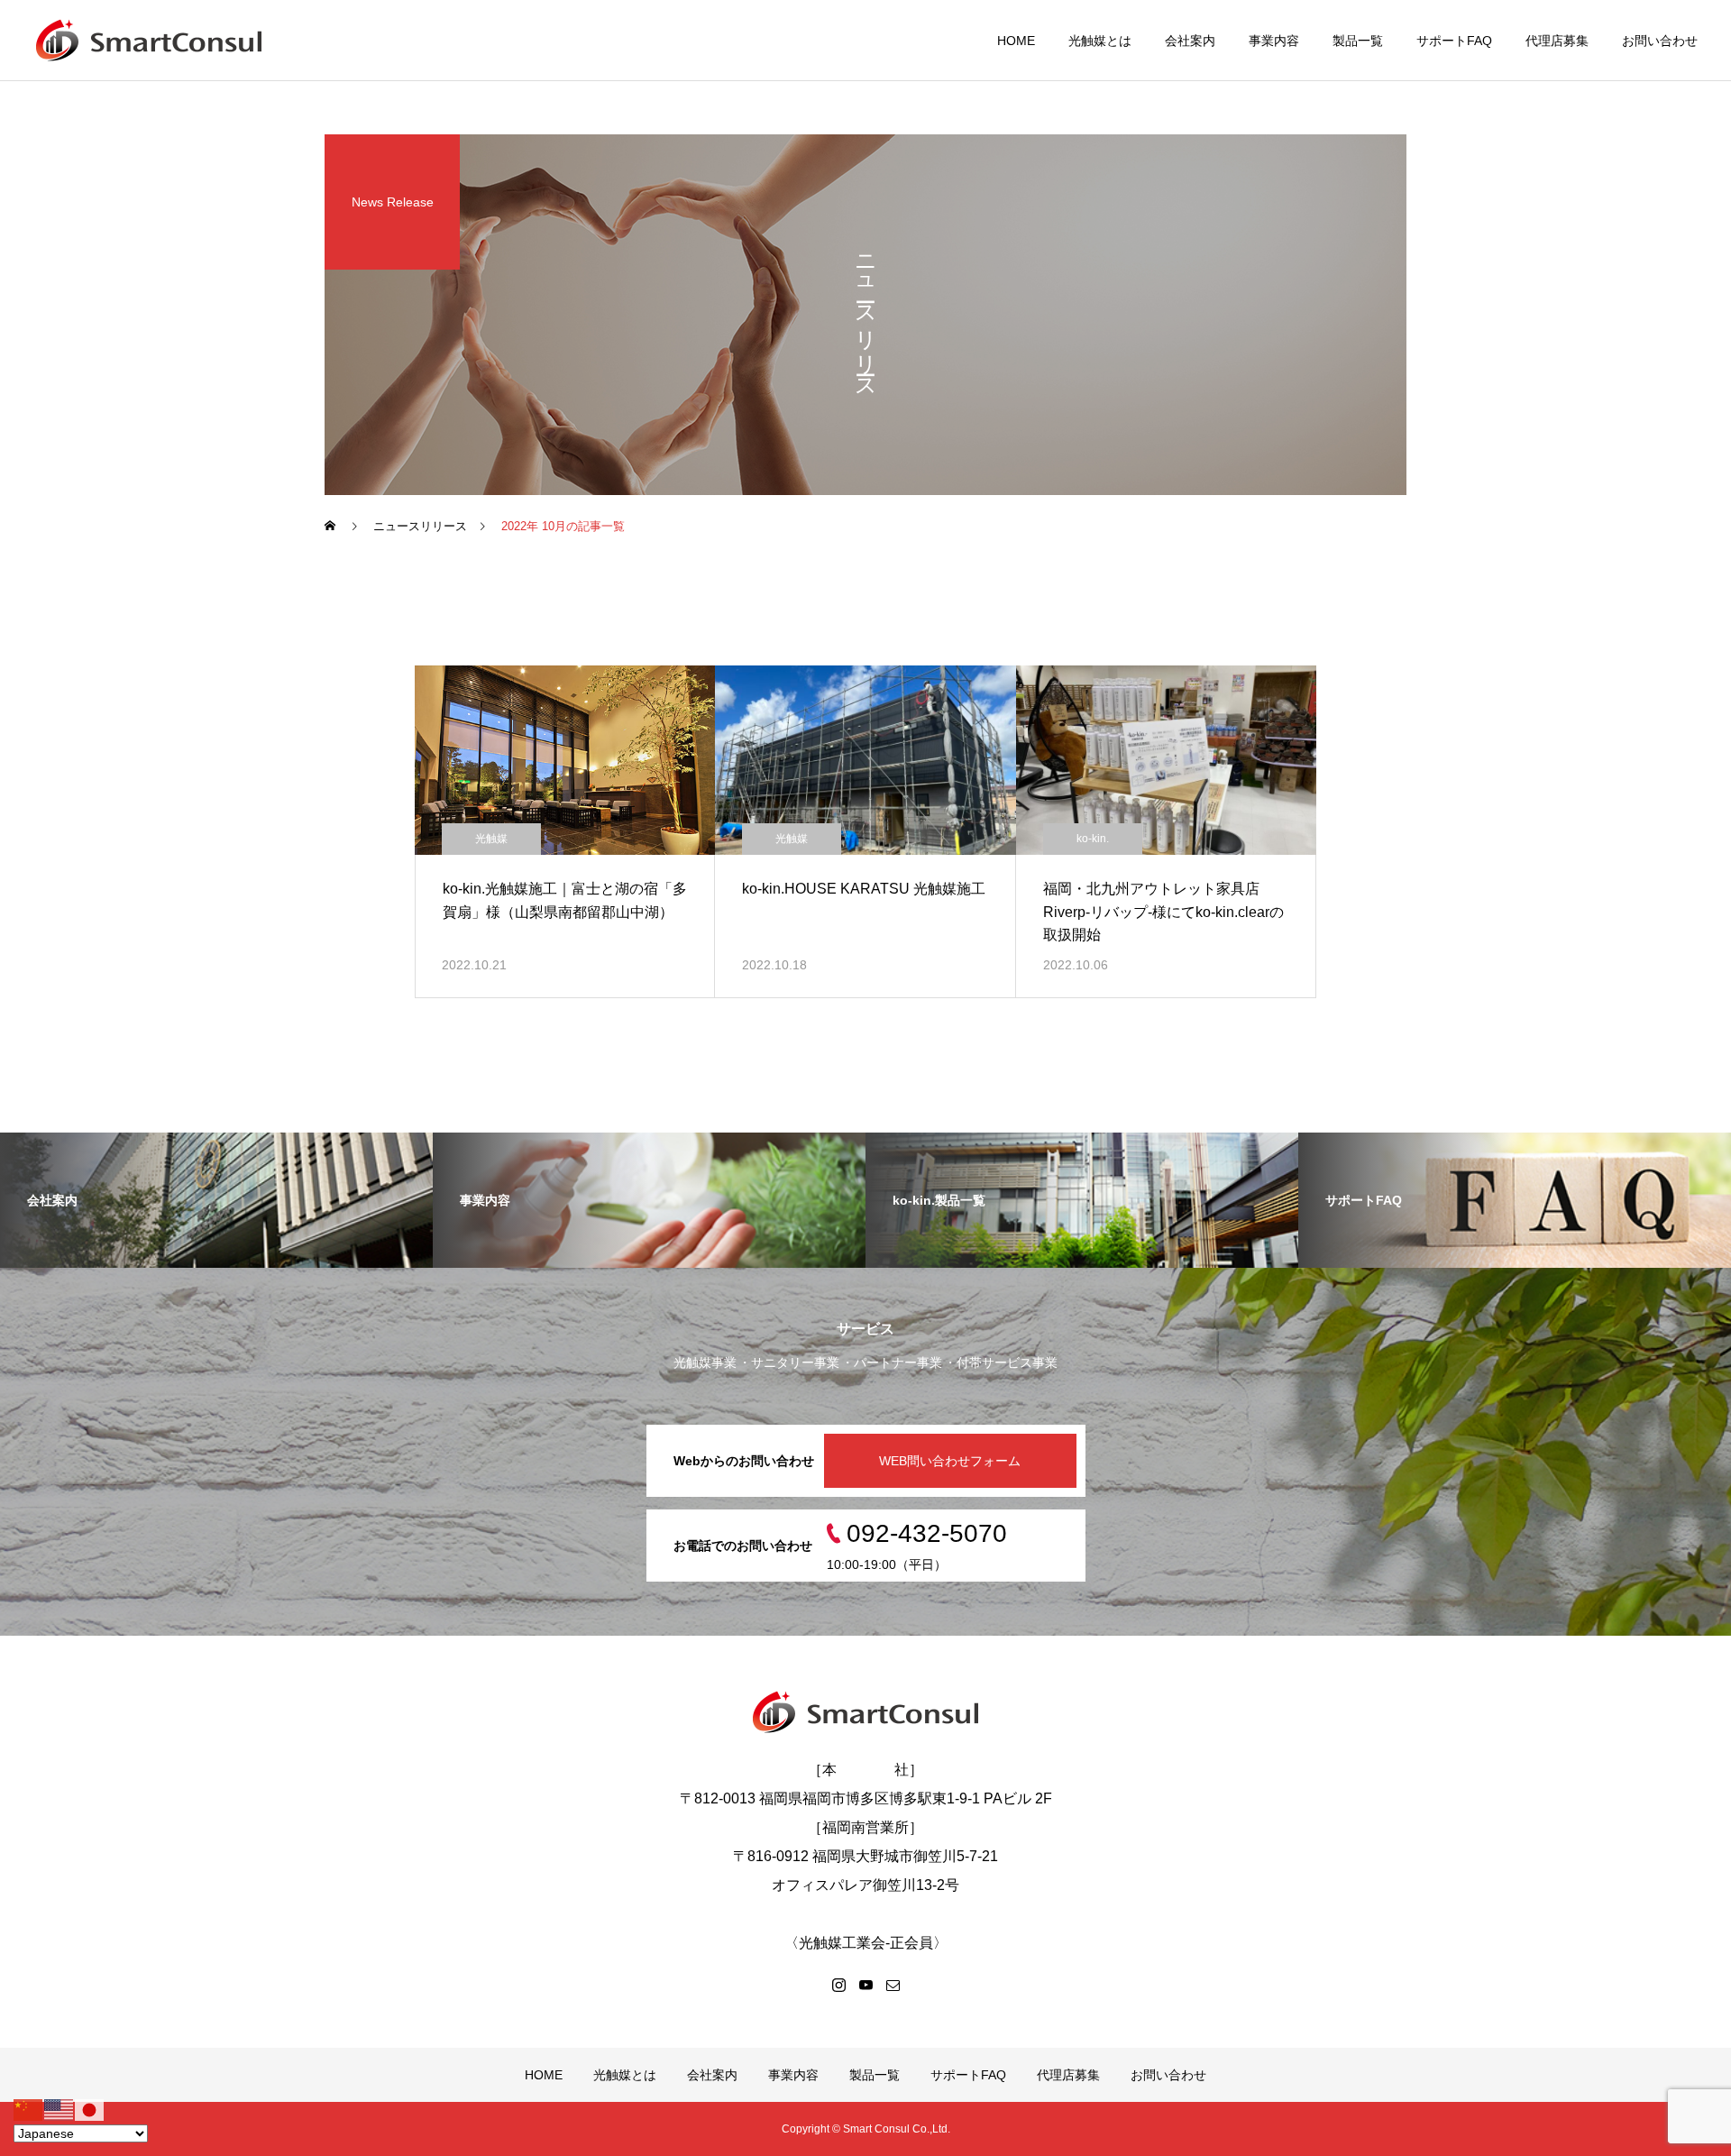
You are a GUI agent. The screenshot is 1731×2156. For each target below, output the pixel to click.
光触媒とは (1100, 41)
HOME (1016, 41)
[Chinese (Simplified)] (29, 2109)
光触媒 (491, 839)
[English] (60, 2109)
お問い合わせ (1660, 41)
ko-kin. (1093, 839)
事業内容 (1274, 41)
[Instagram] (838, 1985)
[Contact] (893, 1985)
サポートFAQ (1454, 41)
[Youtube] (865, 1985)
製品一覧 (1358, 41)
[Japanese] (90, 2109)
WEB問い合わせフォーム (950, 1461)
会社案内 (1190, 41)
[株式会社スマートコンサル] (149, 41)
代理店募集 (1557, 41)
